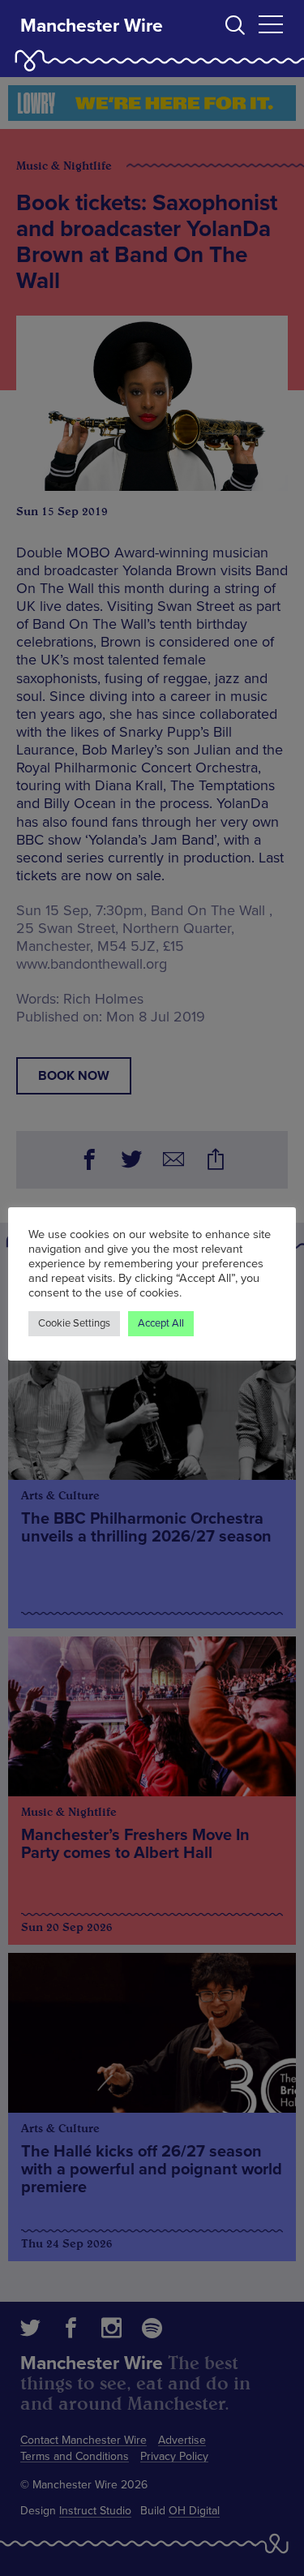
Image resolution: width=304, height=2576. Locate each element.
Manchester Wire (92, 26)
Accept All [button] (161, 1323)
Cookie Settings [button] (74, 1323)
